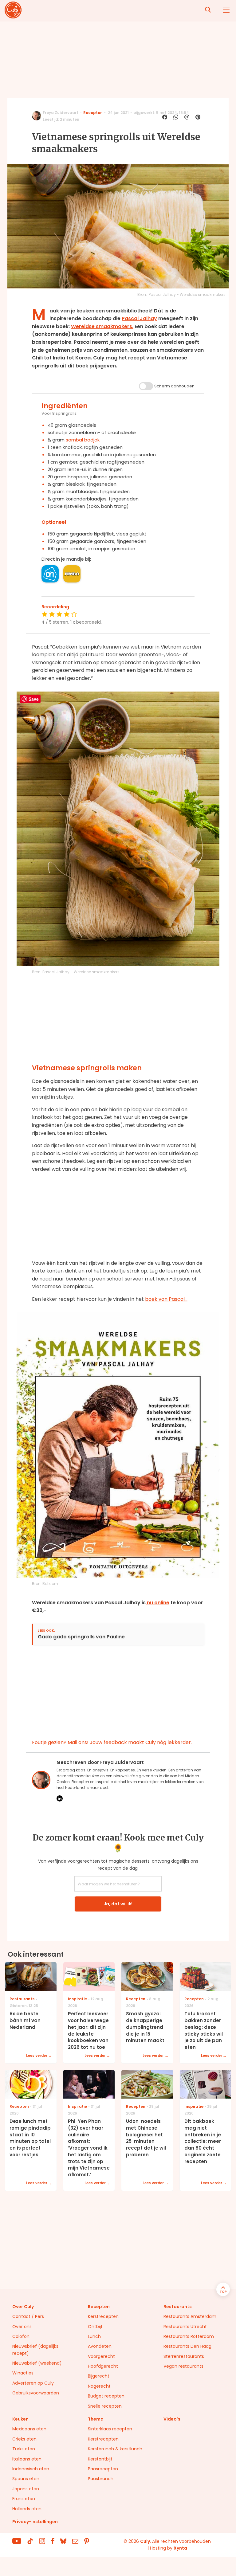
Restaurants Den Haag (187, 2346)
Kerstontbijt (100, 2459)
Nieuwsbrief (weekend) (37, 2363)
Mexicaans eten (29, 2429)
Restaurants (178, 2307)
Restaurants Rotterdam (189, 2336)
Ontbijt (95, 2327)
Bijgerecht (99, 2376)
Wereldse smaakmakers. (102, 326)
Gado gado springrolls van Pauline (81, 1637)
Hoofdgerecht (103, 2366)
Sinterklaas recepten (110, 2429)
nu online (157, 1603)
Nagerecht (99, 2386)
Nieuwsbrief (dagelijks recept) (35, 2350)
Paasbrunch (101, 2479)
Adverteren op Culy (33, 2383)
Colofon (21, 2336)
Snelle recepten (105, 2406)
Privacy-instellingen (35, 2522)
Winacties (23, 2373)
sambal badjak (83, 440)
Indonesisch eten (31, 2469)
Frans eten (24, 2499)
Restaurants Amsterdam (190, 2316)
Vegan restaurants (183, 2366)
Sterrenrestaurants (184, 2356)
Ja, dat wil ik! (118, 1904)
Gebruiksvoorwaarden (36, 2393)
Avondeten (100, 2346)
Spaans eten (26, 2479)
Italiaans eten (27, 2459)
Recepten (93, 113)
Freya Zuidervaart (61, 113)
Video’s (172, 2419)
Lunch (94, 2336)
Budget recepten (106, 2396)
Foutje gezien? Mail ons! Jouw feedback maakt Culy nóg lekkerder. (112, 1742)
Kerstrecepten (103, 2316)
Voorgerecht (101, 2356)
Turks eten (24, 2449)
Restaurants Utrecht (185, 2327)
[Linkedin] (60, 1798)
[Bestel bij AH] (50, 574)
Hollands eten (27, 2509)
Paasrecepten (103, 2469)
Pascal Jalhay (139, 318)
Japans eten (26, 2489)
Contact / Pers (28, 2316)
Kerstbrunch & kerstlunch (115, 2449)
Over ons (22, 2327)
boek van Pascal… (166, 1299)
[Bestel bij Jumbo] (72, 574)
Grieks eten (24, 2439)
